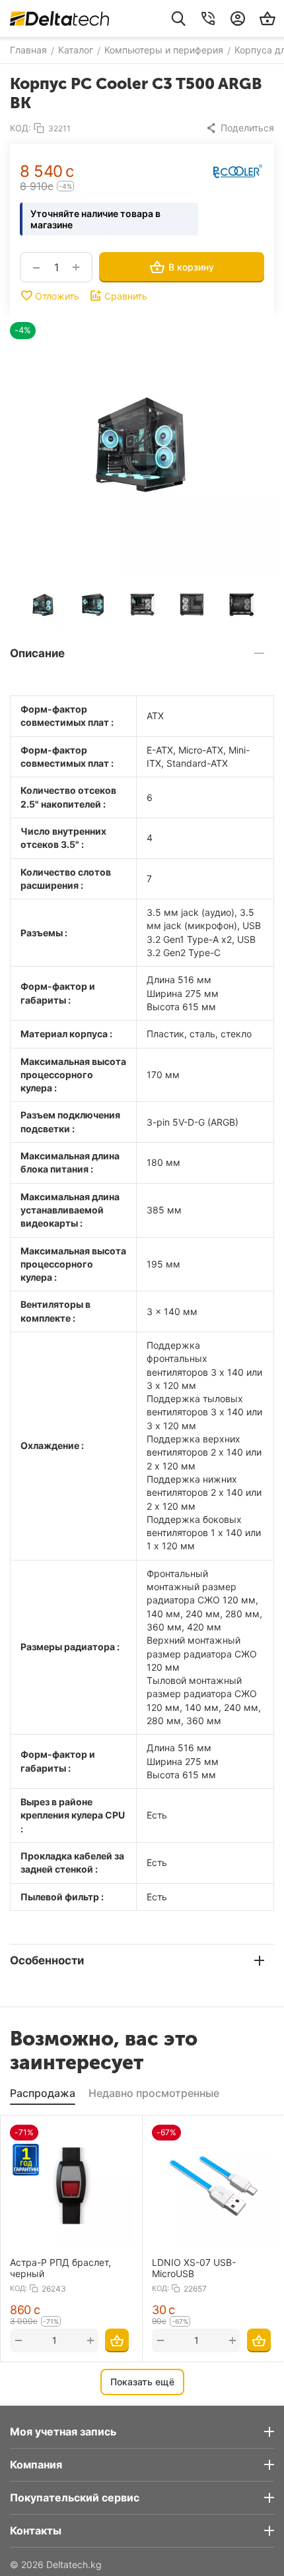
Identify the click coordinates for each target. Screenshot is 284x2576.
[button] (240, 128)
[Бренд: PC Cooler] (238, 171)
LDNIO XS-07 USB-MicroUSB (194, 2268)
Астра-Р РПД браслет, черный (60, 2268)
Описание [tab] (37, 653)
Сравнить (126, 296)
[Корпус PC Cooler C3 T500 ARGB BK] (142, 444)
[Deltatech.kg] (59, 18)
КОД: (20, 128)
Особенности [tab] (47, 1960)
